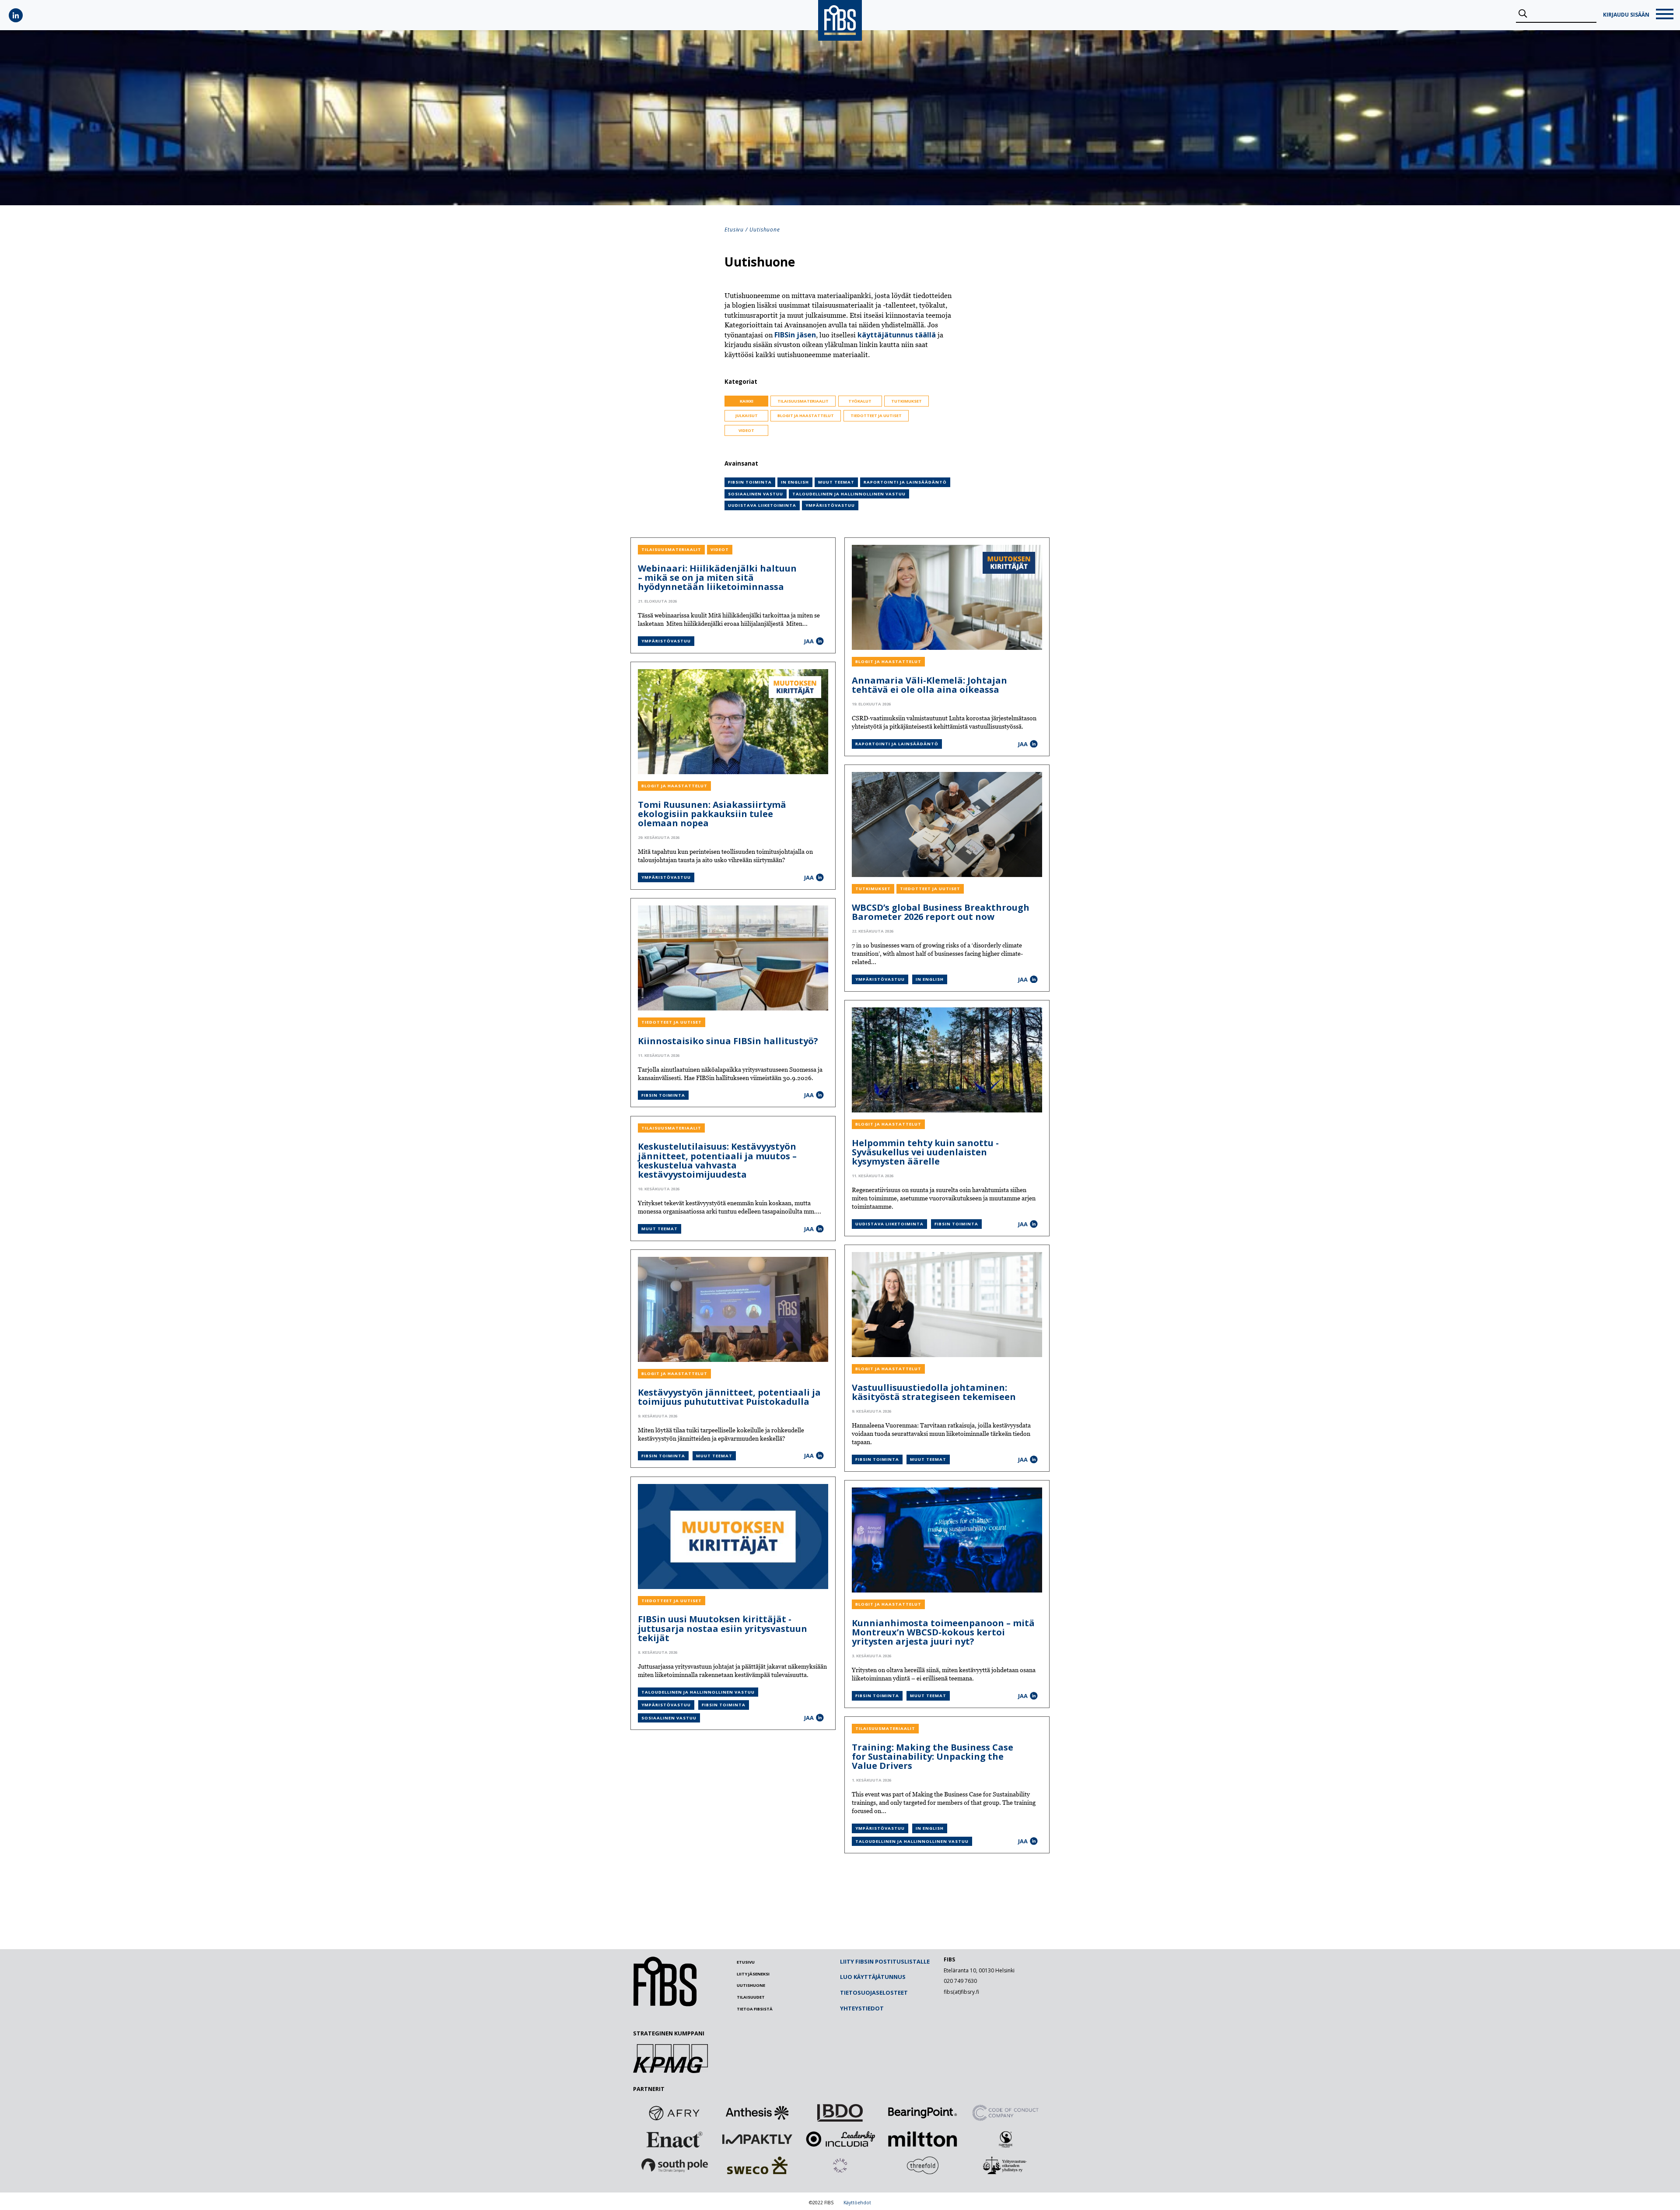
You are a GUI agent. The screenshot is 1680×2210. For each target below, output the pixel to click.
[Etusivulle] (665, 2004)
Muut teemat (836, 482)
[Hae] (1523, 14)
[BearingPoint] (923, 2113)
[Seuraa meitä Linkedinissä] (16, 15)
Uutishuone (751, 1985)
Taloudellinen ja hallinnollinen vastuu (849, 494)
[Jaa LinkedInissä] (820, 641)
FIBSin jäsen (795, 335)
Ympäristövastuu (830, 505)
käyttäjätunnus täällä (897, 335)
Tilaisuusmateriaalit (803, 401)
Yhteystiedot (862, 2008)
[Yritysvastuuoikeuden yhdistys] (1005, 2165)
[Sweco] (757, 2165)
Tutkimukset (906, 401)
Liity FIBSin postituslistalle (885, 1961)
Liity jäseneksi (753, 1974)
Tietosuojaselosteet (874, 1993)
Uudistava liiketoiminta (762, 505)
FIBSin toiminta (750, 482)
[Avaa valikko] (1665, 15)
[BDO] (840, 2113)
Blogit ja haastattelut (806, 416)
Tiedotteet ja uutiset (876, 416)
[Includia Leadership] (840, 2139)
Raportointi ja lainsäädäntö (905, 482)
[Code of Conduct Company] (1005, 2113)
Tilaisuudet (751, 1997)
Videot (746, 430)
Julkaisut (747, 416)
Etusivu (734, 230)
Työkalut (860, 401)
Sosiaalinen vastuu (756, 494)
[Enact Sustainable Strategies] (675, 2139)
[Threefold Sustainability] (923, 2165)
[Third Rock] (840, 2165)
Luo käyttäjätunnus (873, 1977)
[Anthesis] (757, 2113)
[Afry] (675, 2113)
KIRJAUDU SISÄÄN (1626, 15)
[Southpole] (675, 2165)
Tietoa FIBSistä (755, 2009)
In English (795, 482)
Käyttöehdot (857, 2203)
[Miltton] (923, 2139)
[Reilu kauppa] (1005, 2139)
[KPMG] (670, 2070)
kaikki (747, 401)
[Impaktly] (757, 2139)
